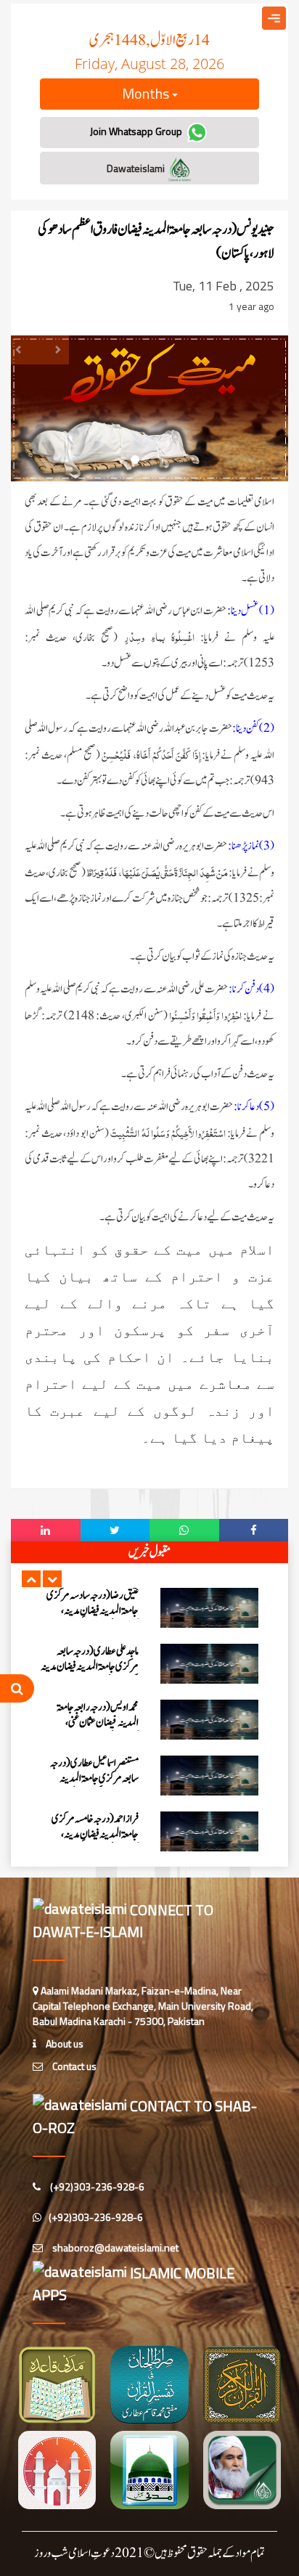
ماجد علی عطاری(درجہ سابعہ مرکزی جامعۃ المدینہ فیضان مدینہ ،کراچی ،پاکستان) (90, 1667)
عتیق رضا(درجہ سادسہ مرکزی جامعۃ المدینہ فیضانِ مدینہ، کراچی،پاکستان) (93, 1611)
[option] (149, 1608)
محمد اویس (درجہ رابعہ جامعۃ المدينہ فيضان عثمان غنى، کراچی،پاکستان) (98, 1723)
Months (147, 93)
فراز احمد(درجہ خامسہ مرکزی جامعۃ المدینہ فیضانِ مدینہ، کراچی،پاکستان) (95, 1834)
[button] (31, 1579)
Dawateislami (137, 168)
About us (64, 2043)
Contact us (73, 2066)
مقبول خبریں (149, 1552)
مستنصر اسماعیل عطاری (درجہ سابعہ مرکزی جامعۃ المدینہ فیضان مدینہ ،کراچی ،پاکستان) (94, 1778)
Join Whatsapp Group (137, 131)
